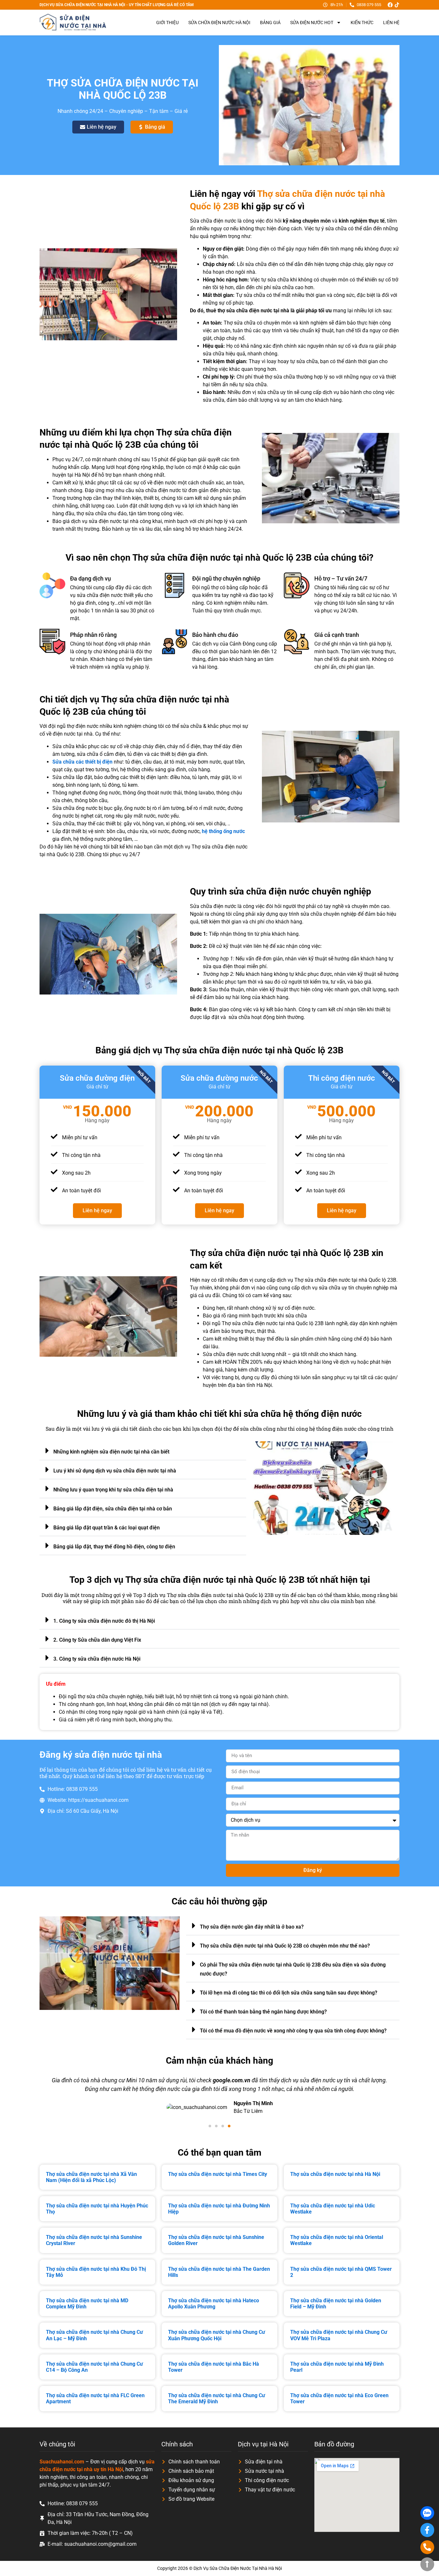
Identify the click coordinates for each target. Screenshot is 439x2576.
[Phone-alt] (427, 2547)
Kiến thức (362, 23)
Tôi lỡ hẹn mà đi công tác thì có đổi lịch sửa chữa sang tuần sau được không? (289, 1993)
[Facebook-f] (427, 2530)
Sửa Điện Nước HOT (312, 23)
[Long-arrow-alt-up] (427, 2564)
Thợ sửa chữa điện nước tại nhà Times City (218, 2174)
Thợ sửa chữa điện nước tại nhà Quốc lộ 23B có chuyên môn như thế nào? (285, 1946)
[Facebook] (390, 5)
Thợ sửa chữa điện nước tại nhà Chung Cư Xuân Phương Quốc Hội (217, 2335)
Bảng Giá (270, 23)
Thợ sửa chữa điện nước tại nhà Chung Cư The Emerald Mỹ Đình (217, 2398)
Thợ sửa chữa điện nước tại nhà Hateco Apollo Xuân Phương (214, 2304)
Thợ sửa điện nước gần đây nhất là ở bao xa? (252, 1927)
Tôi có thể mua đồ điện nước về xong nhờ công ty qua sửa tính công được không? (293, 2031)
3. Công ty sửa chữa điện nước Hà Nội (97, 1659)
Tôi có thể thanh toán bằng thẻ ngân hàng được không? (263, 2012)
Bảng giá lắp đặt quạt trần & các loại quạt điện (107, 1528)
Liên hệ (391, 23)
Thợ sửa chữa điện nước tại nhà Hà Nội (335, 2174)
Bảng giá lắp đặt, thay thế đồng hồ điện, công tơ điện (114, 1547)
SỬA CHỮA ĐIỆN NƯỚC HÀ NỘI (219, 23)
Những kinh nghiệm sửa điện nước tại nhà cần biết (111, 1452)
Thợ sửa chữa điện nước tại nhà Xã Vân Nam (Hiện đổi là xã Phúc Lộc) (91, 2177)
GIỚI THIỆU (167, 23)
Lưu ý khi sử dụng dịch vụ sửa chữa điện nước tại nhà (115, 1471)
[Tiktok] (397, 5)
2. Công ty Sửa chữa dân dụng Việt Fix (97, 1640)
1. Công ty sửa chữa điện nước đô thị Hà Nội (104, 1621)
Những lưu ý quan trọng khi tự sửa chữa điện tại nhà (113, 1490)
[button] (143, 1451)
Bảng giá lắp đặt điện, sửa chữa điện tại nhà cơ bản (113, 1509)
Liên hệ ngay (97, 1210)
